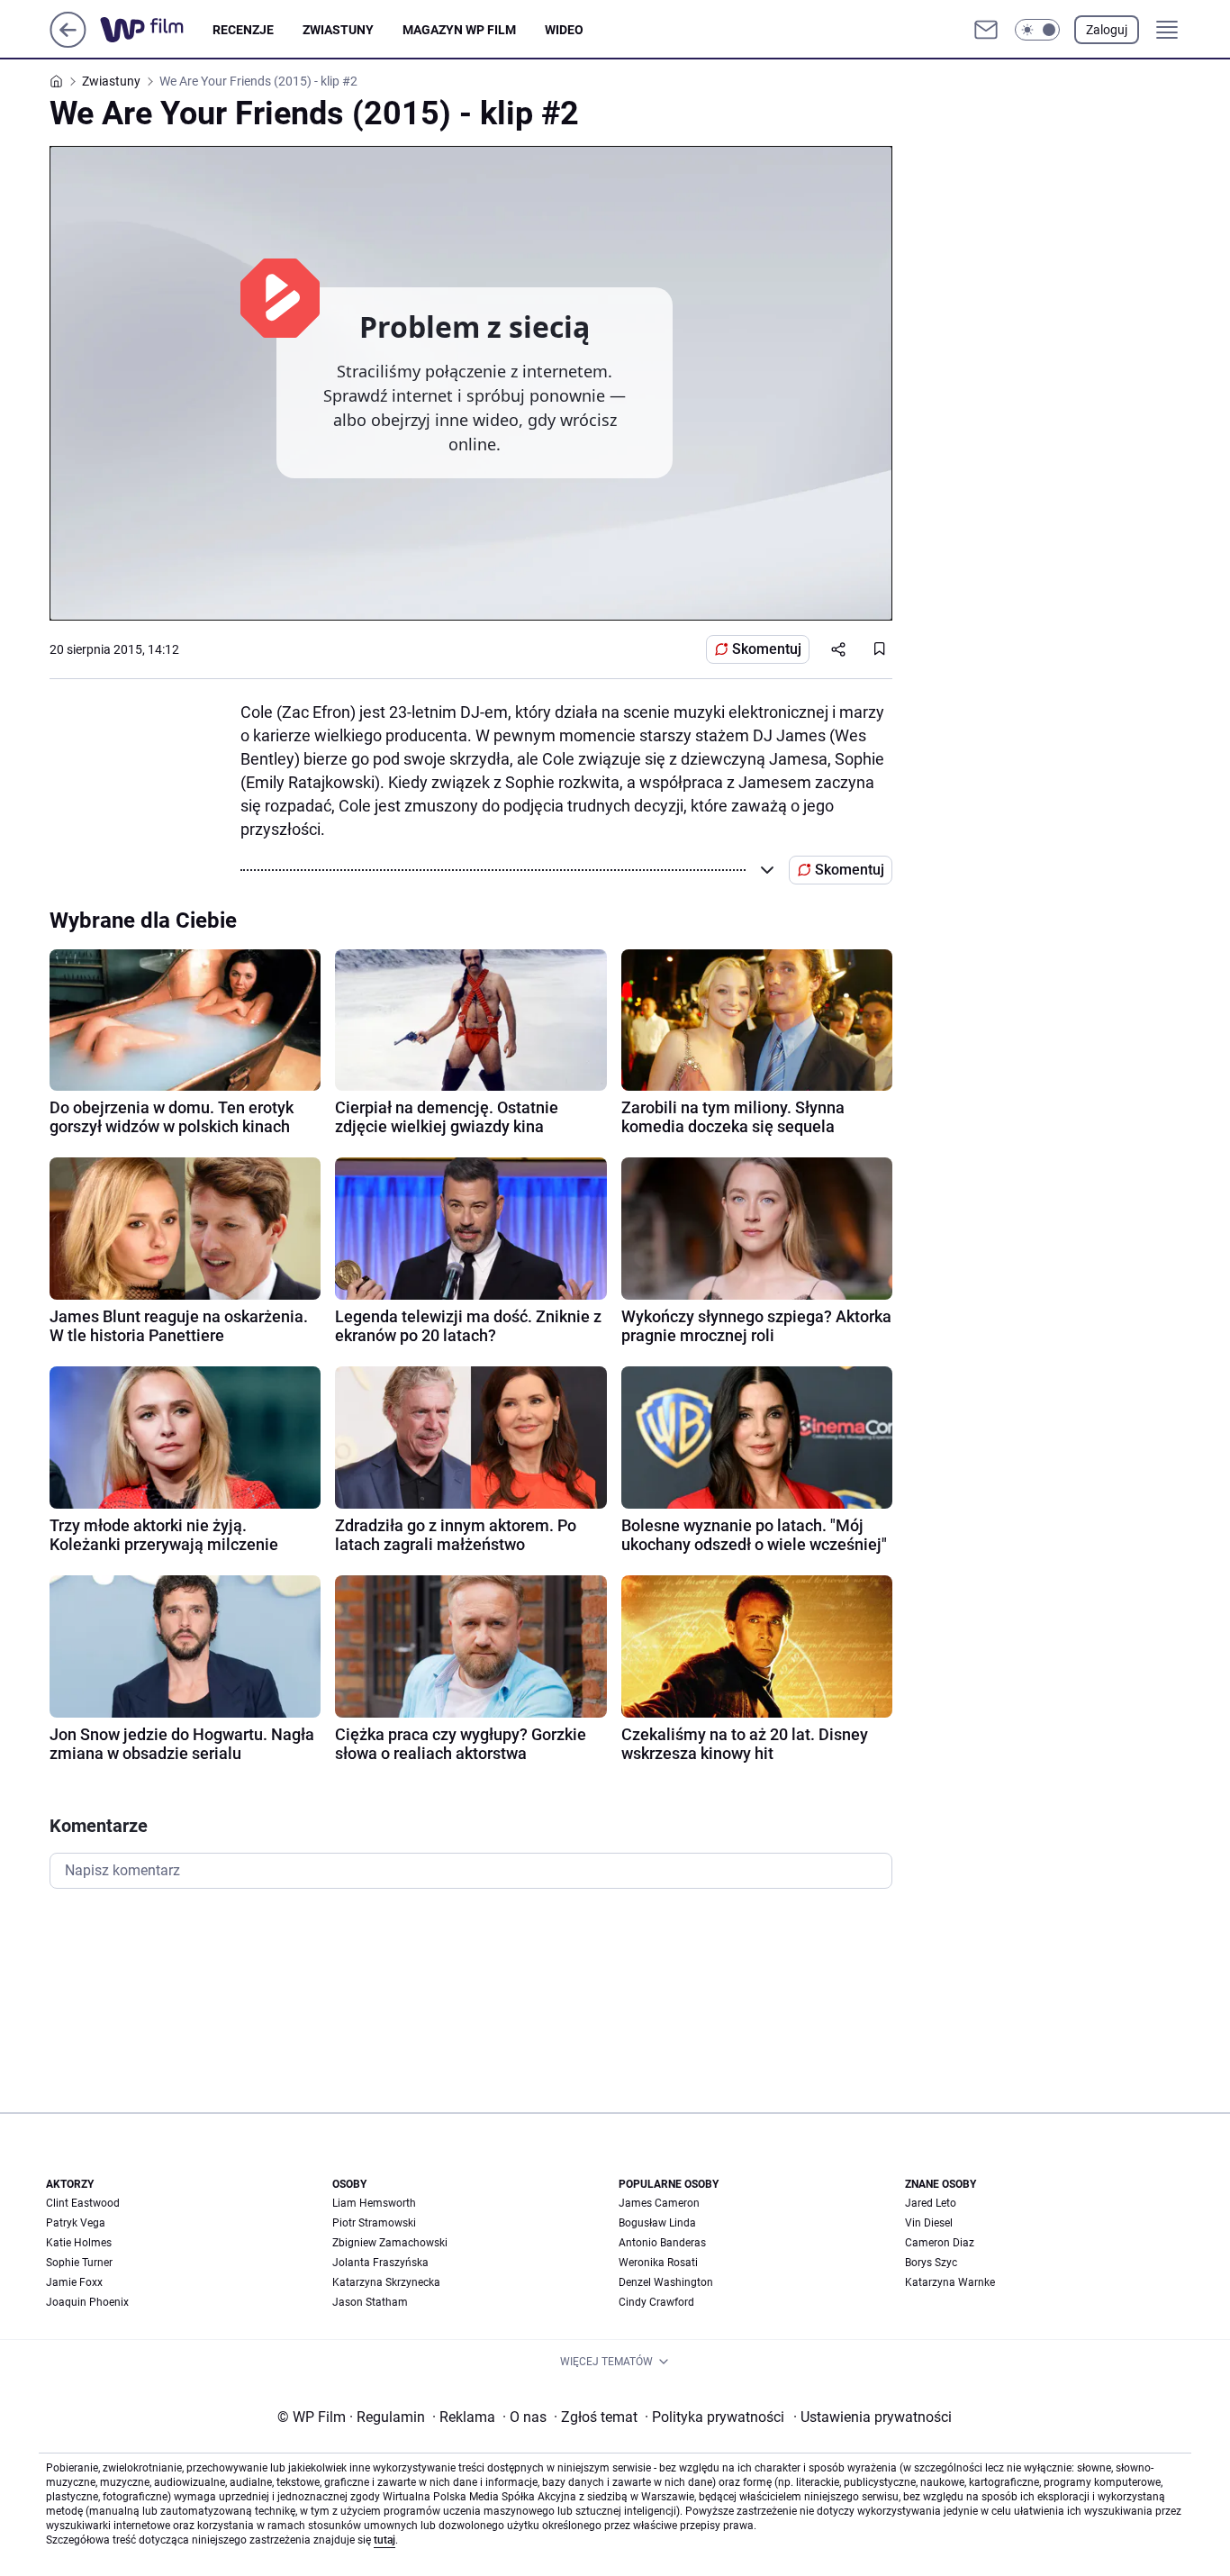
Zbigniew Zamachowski (390, 2243)
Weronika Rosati (658, 2263)
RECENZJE (243, 30)
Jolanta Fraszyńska (380, 2263)
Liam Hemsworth (374, 2203)
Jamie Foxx (74, 2282)
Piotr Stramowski (374, 2223)
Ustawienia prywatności (873, 2417)
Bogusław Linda (657, 2223)
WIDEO (564, 30)
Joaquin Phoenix (87, 2302)
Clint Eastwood (83, 2203)
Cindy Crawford (656, 2302)
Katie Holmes (79, 2243)
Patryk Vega (76, 2223)
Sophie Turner (79, 2263)
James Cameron (659, 2203)
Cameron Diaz (940, 2243)
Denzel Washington (666, 2282)
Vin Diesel (929, 2223)
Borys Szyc (931, 2263)
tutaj (384, 2540)
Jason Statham (370, 2302)
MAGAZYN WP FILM (459, 30)
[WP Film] (156, 30)
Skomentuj (767, 649)
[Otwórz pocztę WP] (986, 30)
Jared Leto (931, 2203)
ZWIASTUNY (338, 30)
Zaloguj (1107, 30)
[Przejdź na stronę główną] (68, 43)
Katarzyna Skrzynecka (386, 2282)
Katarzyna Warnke (950, 2282)
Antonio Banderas (662, 2243)
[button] (1037, 30)
